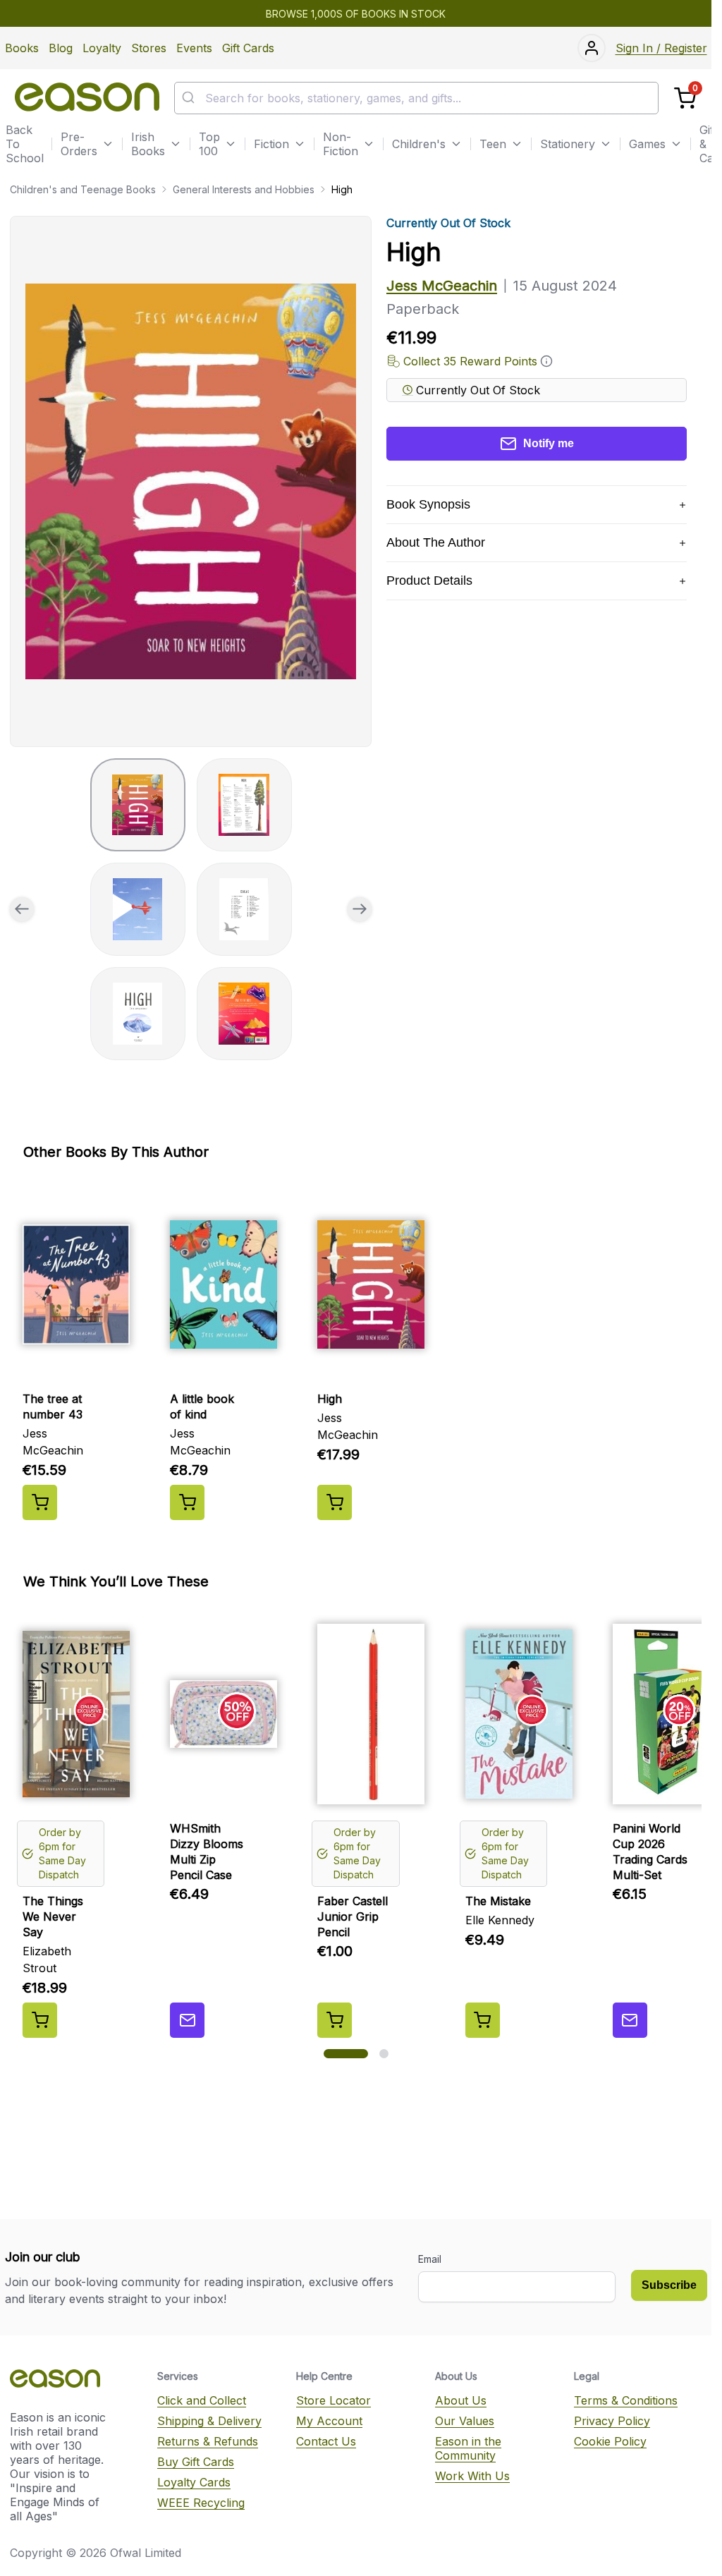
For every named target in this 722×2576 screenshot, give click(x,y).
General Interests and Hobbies (244, 189)
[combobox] (416, 98)
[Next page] (360, 909)
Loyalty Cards (194, 2482)
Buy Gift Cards (196, 2462)
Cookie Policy (610, 2441)
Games (647, 144)
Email (430, 2259)
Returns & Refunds (208, 2441)
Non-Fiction (341, 144)
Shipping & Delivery (209, 2421)
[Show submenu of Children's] (456, 144)
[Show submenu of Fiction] (300, 144)
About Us (461, 2400)
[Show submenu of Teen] (517, 144)
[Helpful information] (546, 361)
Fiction (271, 144)
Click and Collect (202, 2400)
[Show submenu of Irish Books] (176, 144)
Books (22, 48)
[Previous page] (22, 909)
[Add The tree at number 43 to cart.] (40, 1502)
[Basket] (685, 98)
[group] (191, 481)
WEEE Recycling (201, 2503)
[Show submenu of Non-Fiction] (369, 144)
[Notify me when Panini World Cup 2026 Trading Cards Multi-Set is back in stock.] (630, 2020)
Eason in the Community (468, 2448)
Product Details (429, 581)
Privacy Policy (612, 2421)
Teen (493, 144)
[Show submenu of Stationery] (606, 144)
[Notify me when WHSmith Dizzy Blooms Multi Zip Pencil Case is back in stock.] (187, 2020)
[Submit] (190, 98)
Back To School (25, 144)
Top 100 (209, 144)
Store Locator (334, 2400)
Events (194, 48)
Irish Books (148, 144)
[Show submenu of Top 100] (231, 144)
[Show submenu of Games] (676, 144)
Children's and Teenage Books (83, 189)
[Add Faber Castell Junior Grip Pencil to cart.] (335, 2020)
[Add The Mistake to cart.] (483, 2020)
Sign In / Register (661, 48)
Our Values (465, 2421)
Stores (149, 48)
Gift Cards (248, 48)
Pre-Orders (79, 144)
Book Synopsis (428, 504)
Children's (419, 144)
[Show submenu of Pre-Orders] (108, 144)
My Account (329, 2421)
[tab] (138, 805)
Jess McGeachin (442, 286)
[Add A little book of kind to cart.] (187, 1502)
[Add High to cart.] (335, 1502)
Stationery (568, 144)
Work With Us (472, 2476)
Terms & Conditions (626, 2400)
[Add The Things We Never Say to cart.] (40, 2020)
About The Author (436, 542)
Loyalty (102, 48)
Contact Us (326, 2441)
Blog (61, 48)
